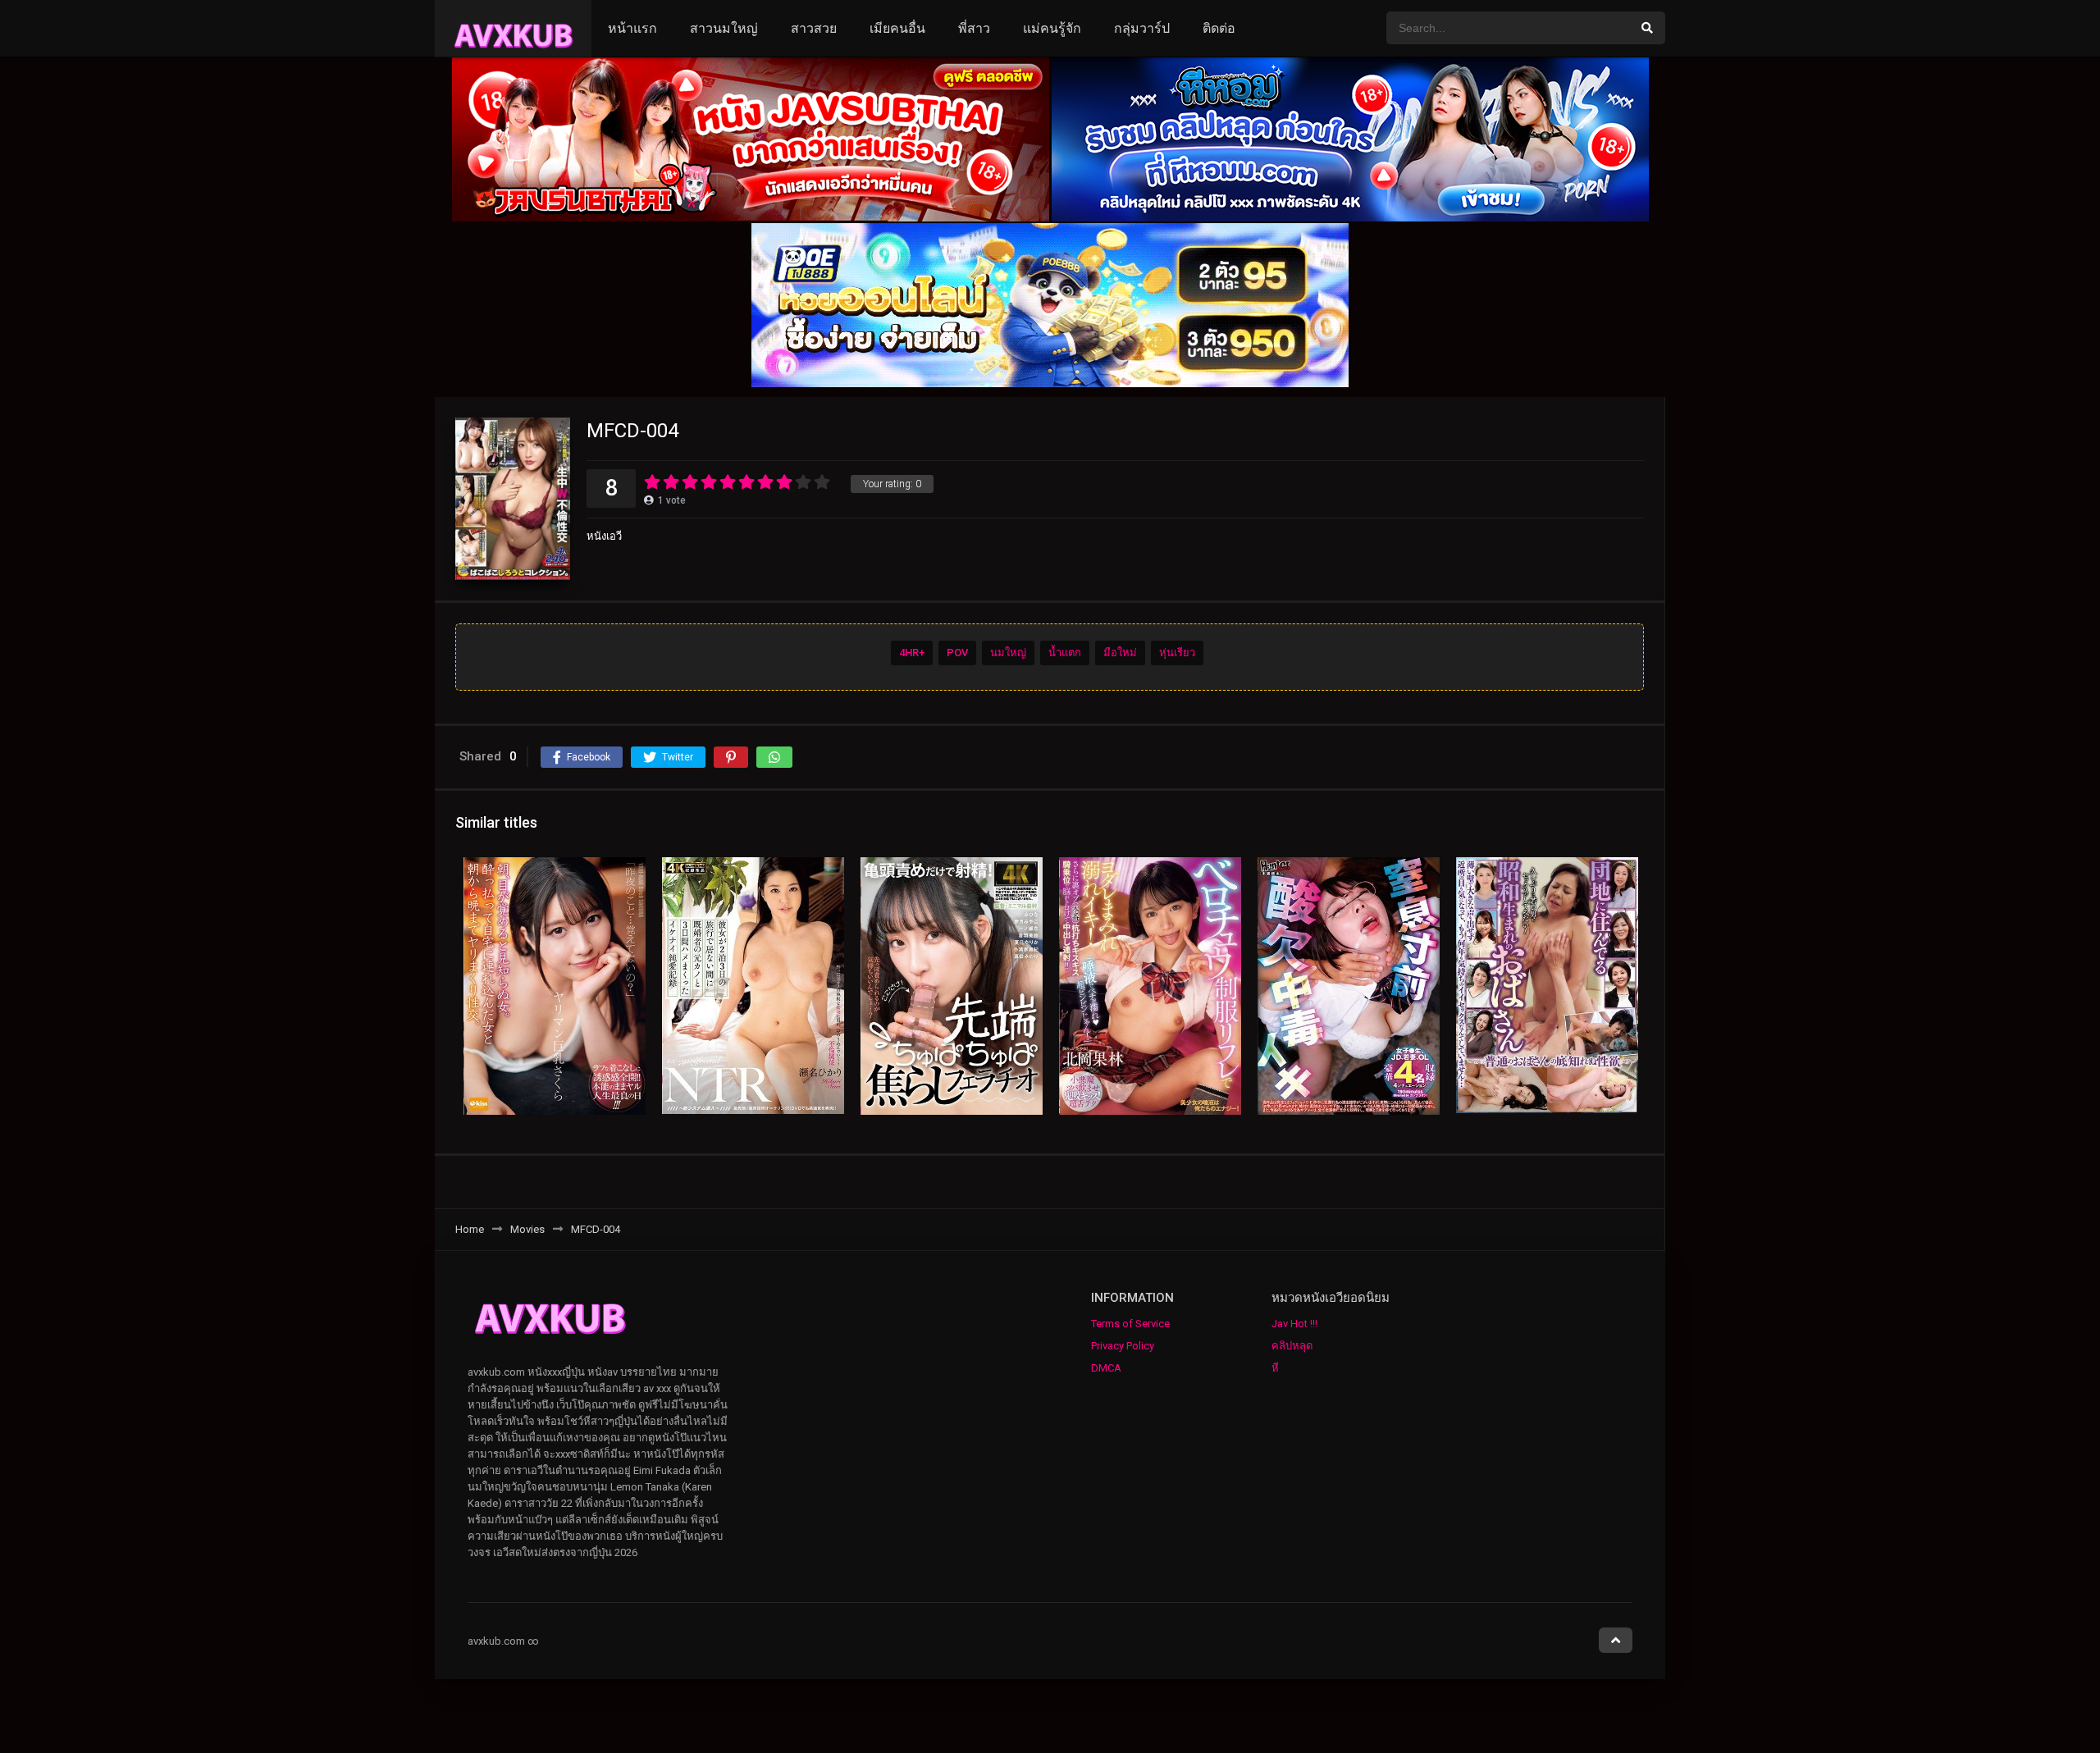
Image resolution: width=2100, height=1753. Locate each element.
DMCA (1106, 1368)
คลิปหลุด (1292, 1346)
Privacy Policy (1123, 1346)
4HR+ (912, 653)
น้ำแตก (1065, 653)
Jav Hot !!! (1294, 1324)
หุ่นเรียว (1177, 653)
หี (1275, 1368)
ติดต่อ (1219, 28)
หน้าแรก (632, 28)
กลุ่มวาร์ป (1142, 28)
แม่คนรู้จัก (1052, 28)
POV (957, 653)
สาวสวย (814, 28)
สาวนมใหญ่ (724, 28)
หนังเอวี (604, 536)
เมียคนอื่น (897, 28)
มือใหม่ (1120, 653)
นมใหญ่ (1008, 653)
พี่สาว (974, 28)
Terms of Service (1130, 1324)
